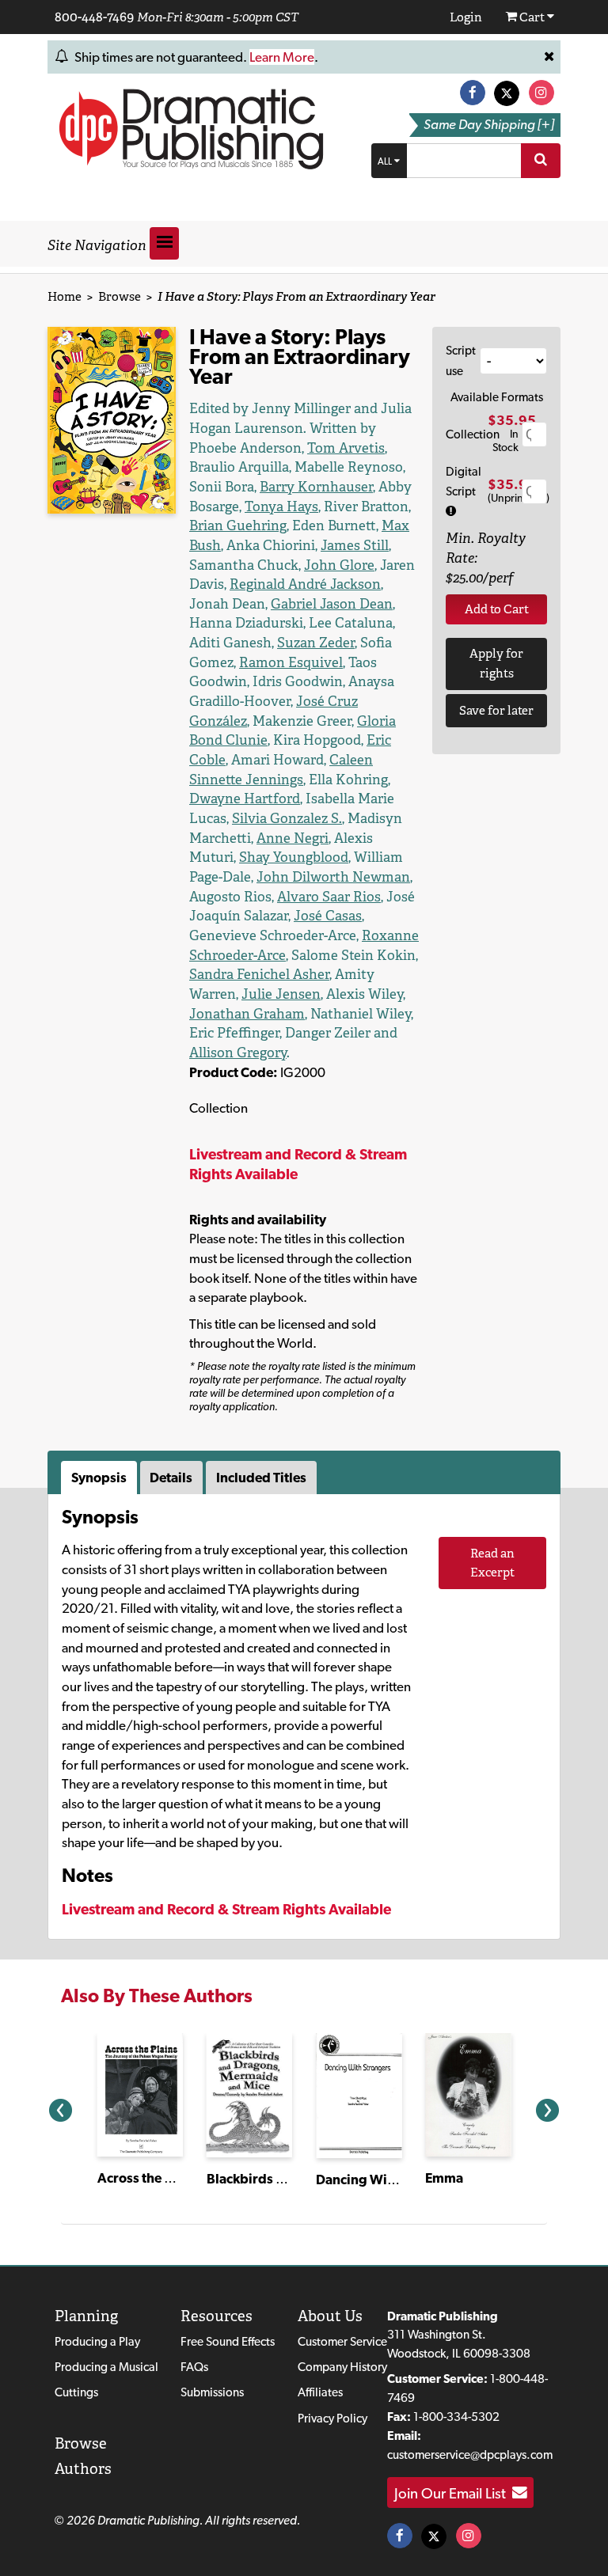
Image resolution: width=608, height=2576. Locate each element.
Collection (473, 434)
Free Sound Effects (228, 2341)
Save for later (496, 710)
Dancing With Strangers (389, 2180)
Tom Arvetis (346, 448)
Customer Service (342, 2341)
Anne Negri (293, 838)
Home (65, 296)
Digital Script (464, 482)
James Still (355, 545)
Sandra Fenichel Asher (259, 974)
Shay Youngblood (294, 857)
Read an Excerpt (492, 1563)
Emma (444, 2178)
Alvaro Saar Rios (329, 897)
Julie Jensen (281, 994)
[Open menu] (164, 243)
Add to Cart (497, 609)
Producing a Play (97, 2341)
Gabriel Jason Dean (332, 604)
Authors (83, 2469)
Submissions (212, 2392)
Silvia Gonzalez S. (287, 818)
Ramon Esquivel (291, 662)
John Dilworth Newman (333, 877)
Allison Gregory (238, 1053)
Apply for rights (496, 663)
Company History (342, 2367)
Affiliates (320, 2392)
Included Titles (261, 1478)
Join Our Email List (453, 2493)
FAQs (194, 2367)
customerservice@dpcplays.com (470, 2455)
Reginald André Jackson (305, 584)
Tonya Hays (281, 506)
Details (171, 1478)
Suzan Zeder (316, 643)
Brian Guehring (238, 525)
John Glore (339, 565)
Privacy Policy (332, 2418)
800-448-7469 (94, 17)
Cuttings (76, 2392)
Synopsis (99, 1478)
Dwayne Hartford (245, 799)
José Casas (328, 916)
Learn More (282, 57)
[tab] (101, 1478)
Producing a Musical (106, 2367)
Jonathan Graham (247, 1014)
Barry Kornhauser (316, 487)
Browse (120, 296)
